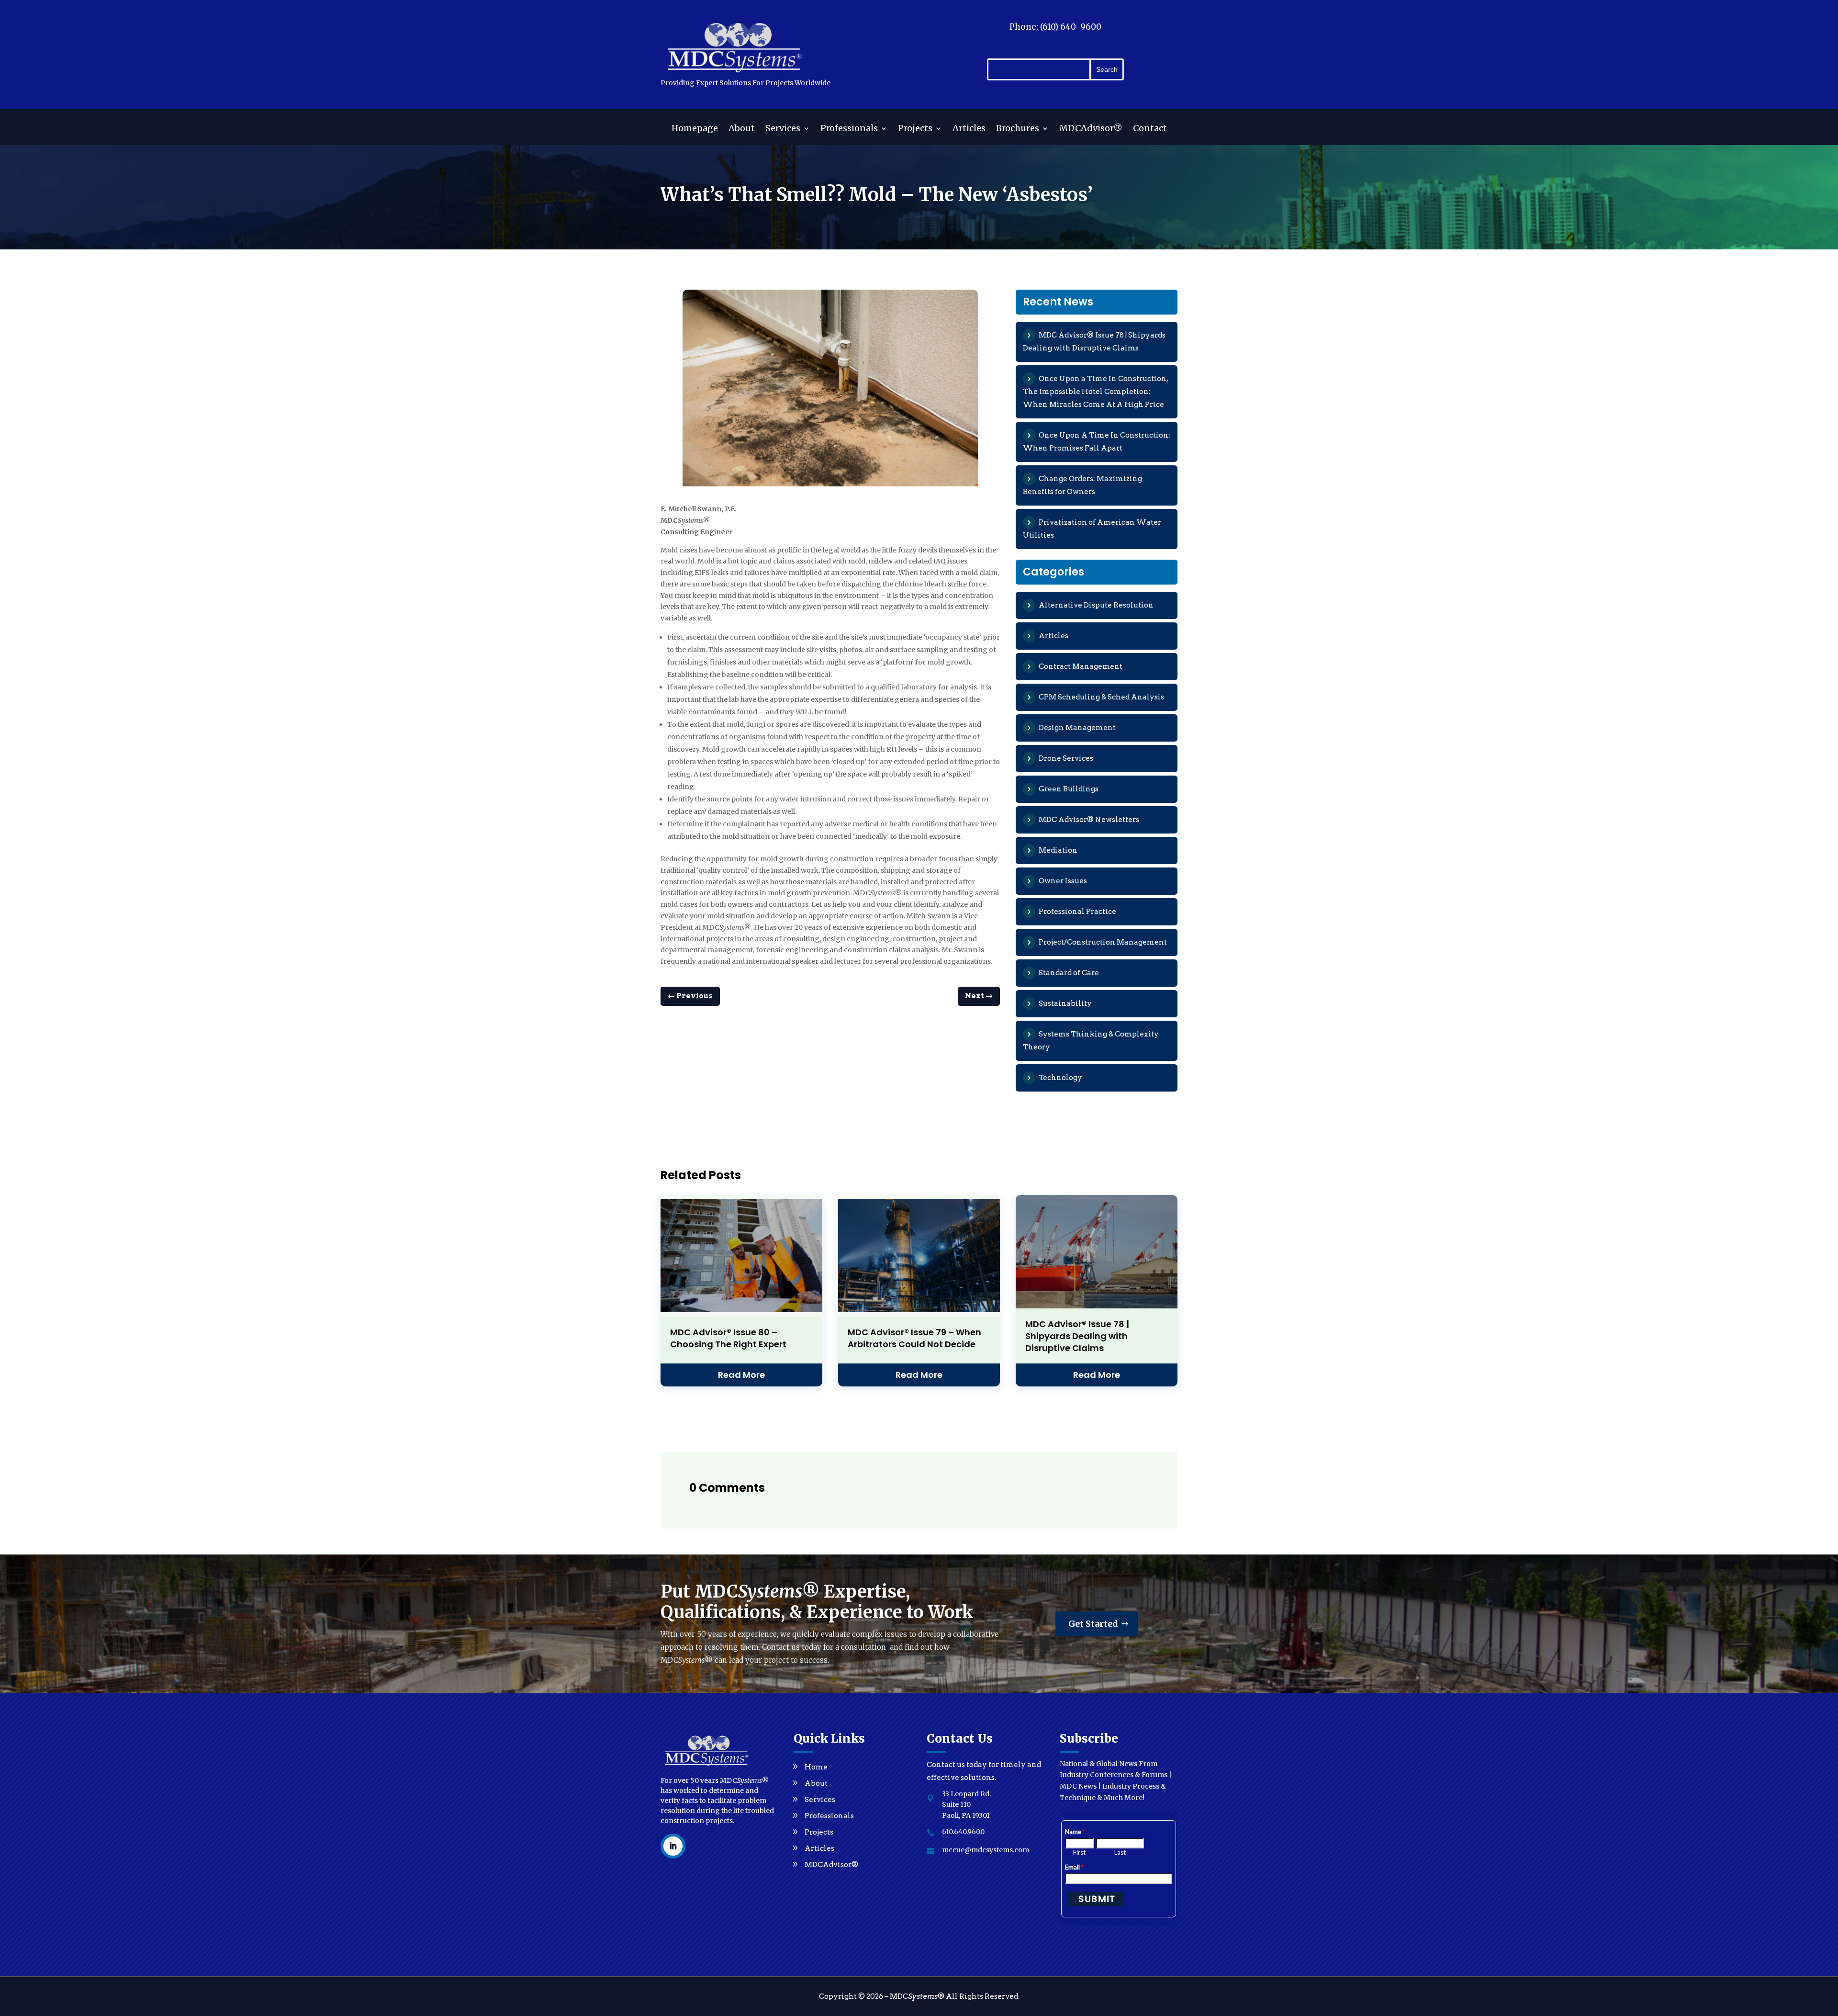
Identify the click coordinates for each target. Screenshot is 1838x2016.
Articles (969, 129)
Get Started (1093, 1624)
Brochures (1018, 129)
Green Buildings (1069, 789)
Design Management (1077, 728)
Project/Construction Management (1103, 942)
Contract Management (1081, 666)
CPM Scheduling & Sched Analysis (1101, 697)
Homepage (695, 129)
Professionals (849, 129)
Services (783, 129)
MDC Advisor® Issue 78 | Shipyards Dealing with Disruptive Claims (1077, 1336)
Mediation (1058, 850)
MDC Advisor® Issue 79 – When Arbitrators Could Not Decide (914, 1338)
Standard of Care (1069, 973)
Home (816, 1767)
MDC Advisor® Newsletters (1089, 820)
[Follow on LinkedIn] (673, 1846)
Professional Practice (1077, 912)
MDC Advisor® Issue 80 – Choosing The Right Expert (728, 1338)
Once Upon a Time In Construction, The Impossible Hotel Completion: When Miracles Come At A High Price (1095, 392)
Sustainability (1065, 1003)
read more (741, 1375)
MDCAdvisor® (1091, 129)
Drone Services (1066, 758)
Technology (1060, 1078)
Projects (915, 129)
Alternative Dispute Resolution (1096, 605)
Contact (1150, 129)
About (742, 129)
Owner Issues (1063, 881)
